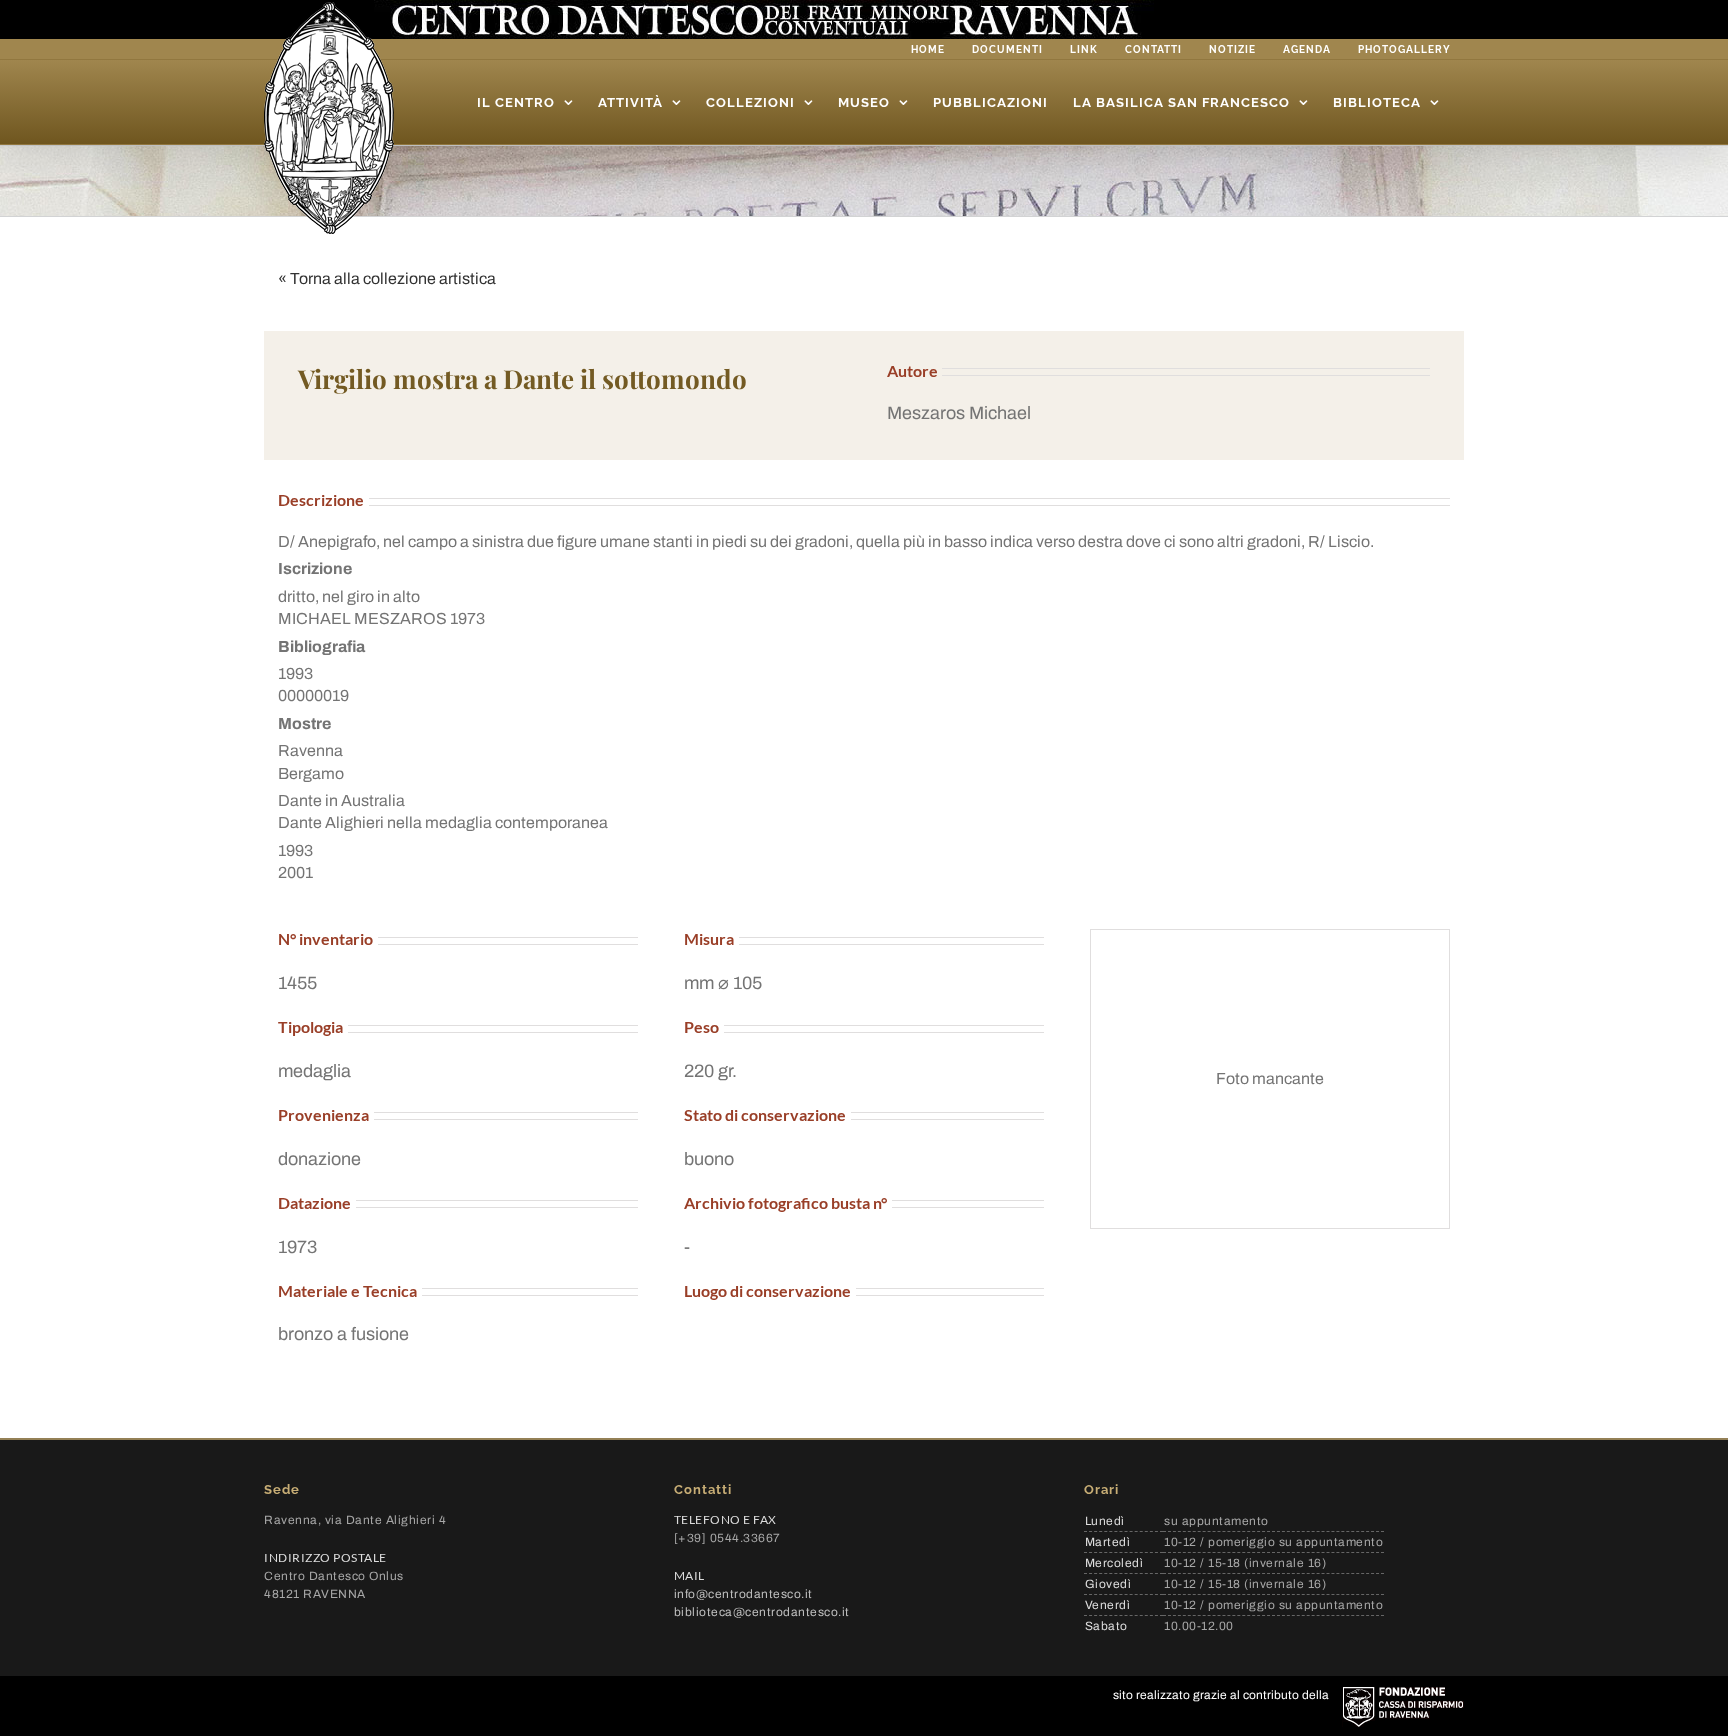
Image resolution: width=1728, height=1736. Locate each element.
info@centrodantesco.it (743, 1594)
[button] (1158, 413)
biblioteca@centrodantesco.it (762, 1612)
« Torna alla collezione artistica (387, 278)
